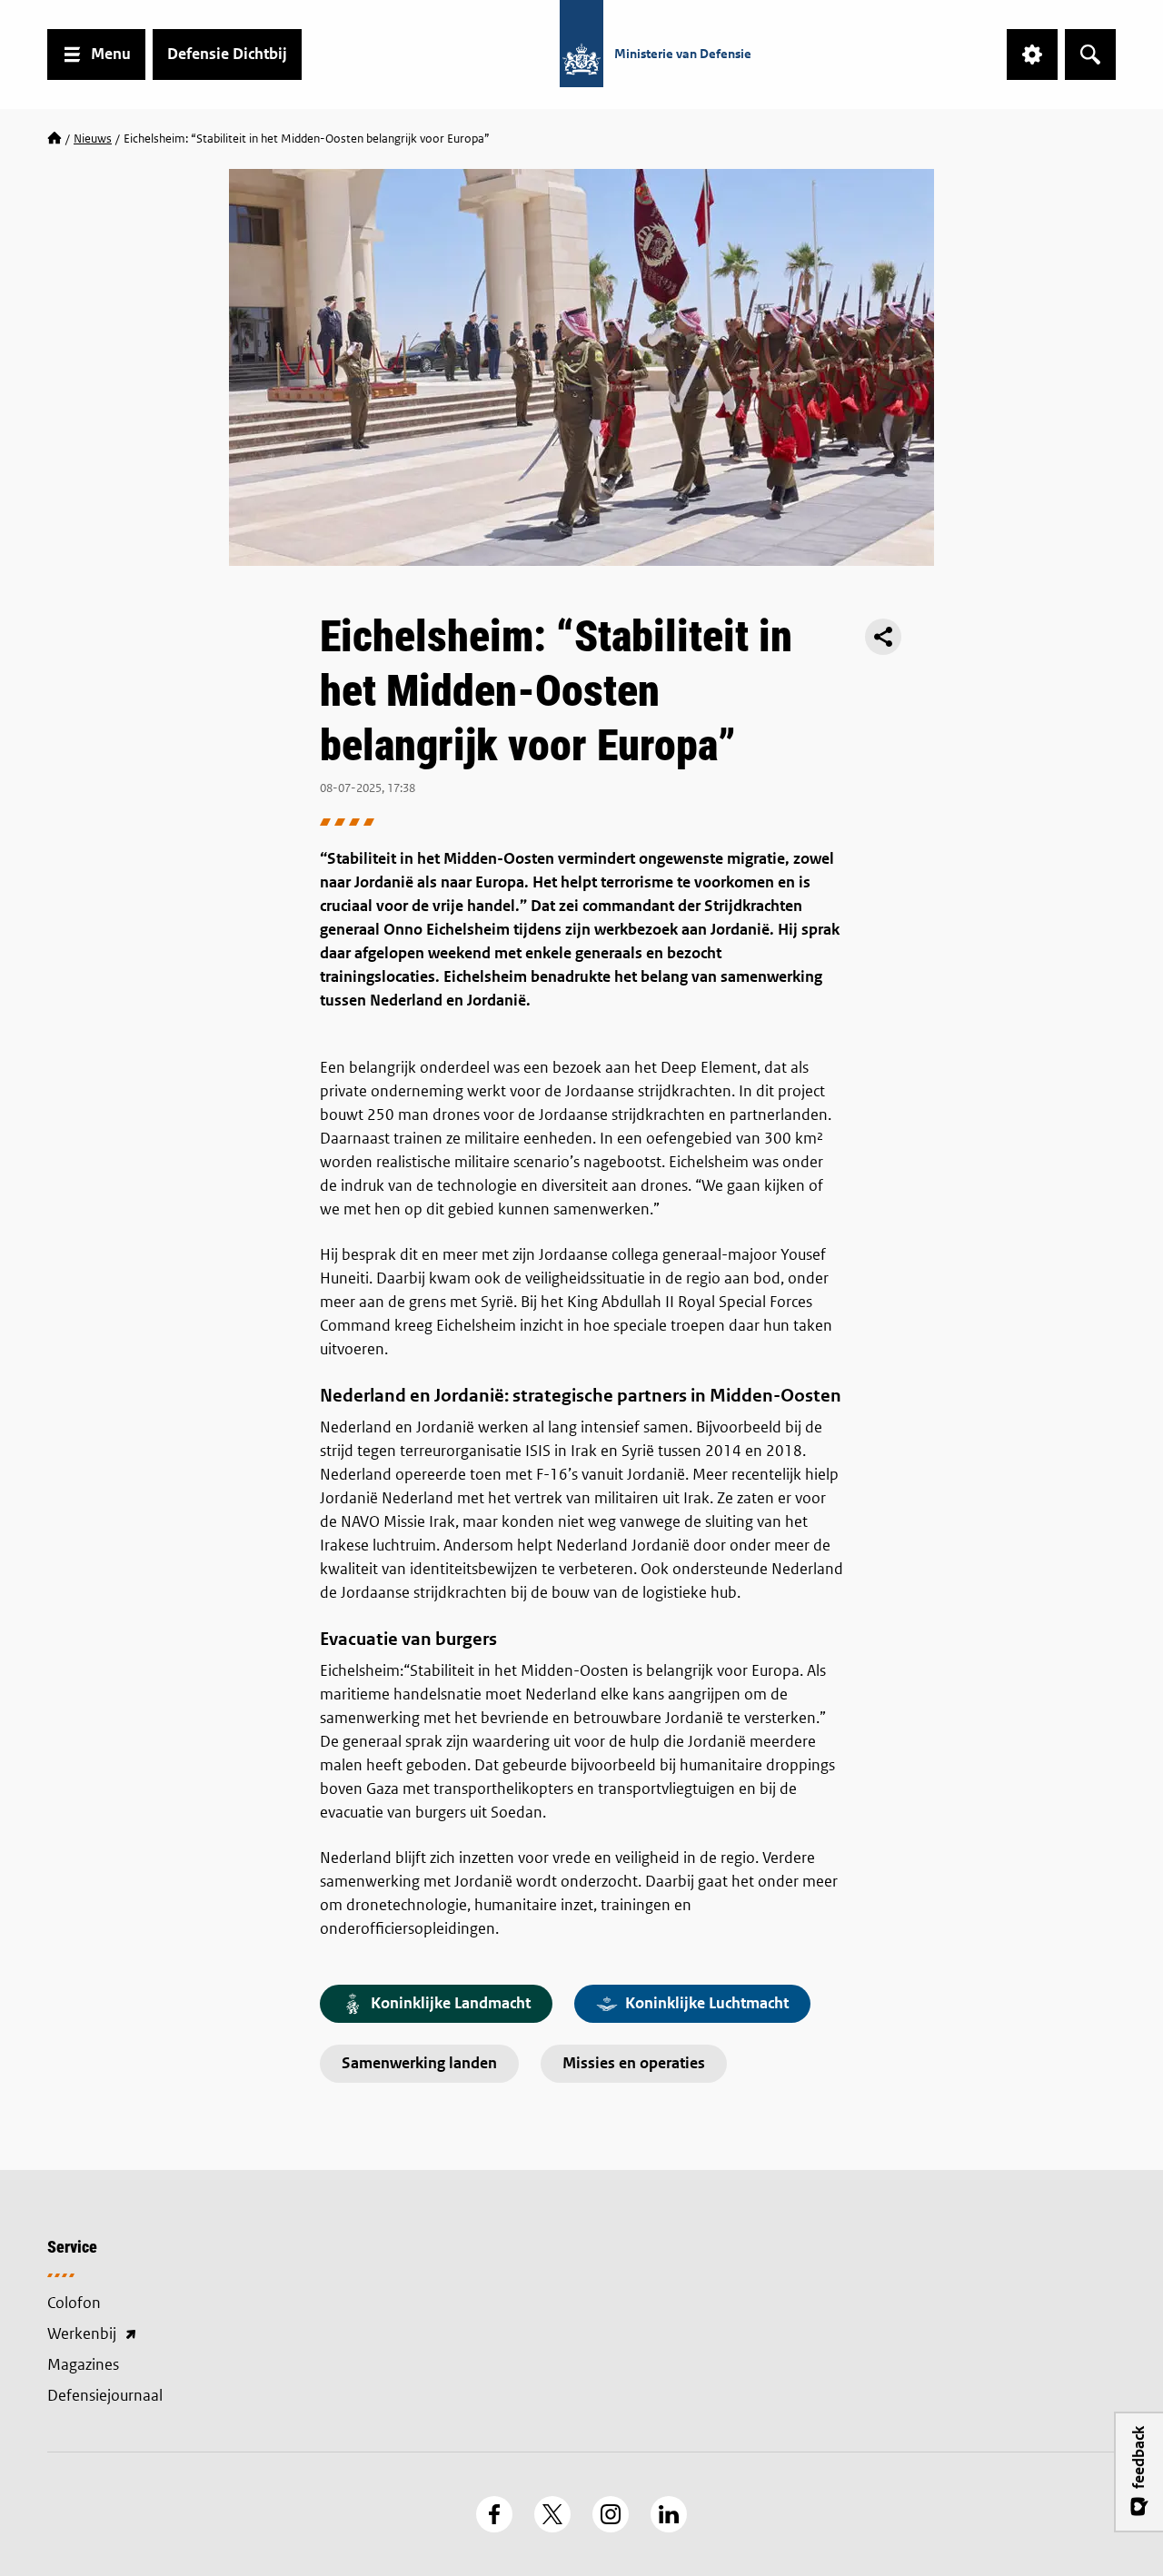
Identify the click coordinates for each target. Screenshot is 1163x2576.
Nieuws (93, 139)
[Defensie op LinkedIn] (669, 2514)
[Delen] (883, 637)
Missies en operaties (634, 2063)
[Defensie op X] (552, 2514)
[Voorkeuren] (1032, 54)
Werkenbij (173, 2335)
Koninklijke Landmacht (451, 2003)
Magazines (83, 2365)
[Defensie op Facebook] (494, 2514)
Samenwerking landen (419, 2063)
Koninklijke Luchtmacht (707, 2003)
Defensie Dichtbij (227, 54)
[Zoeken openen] (1090, 54)
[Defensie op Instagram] (611, 2514)
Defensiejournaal (105, 2396)
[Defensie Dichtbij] (55, 139)
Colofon (74, 2303)
